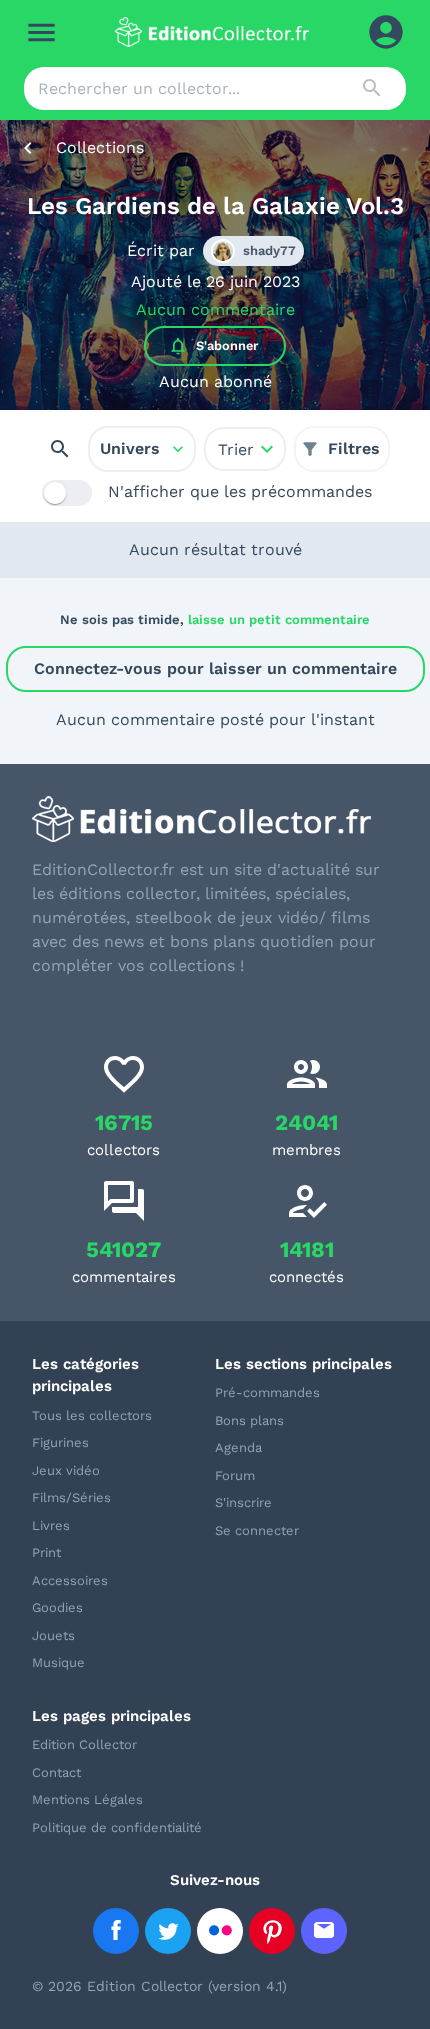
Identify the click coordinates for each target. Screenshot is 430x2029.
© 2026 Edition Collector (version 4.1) (159, 1986)
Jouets (53, 1635)
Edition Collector (84, 1744)
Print (46, 1552)
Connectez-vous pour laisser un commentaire (215, 668)
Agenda (238, 1447)
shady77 (269, 250)
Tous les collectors (92, 1415)
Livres (51, 1525)
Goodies (57, 1607)
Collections (100, 147)
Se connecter (257, 1530)
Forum (235, 1475)
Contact (56, 1772)
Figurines (60, 1442)
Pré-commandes (267, 1392)
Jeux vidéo (66, 1470)
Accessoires (70, 1580)
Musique (58, 1662)
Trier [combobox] (236, 449)
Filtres (354, 448)
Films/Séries (71, 1497)
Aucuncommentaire (215, 309)
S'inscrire (243, 1502)
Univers (130, 448)
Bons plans (249, 1420)
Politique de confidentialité (117, 1827)
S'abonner (213, 346)
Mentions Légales (87, 1799)
